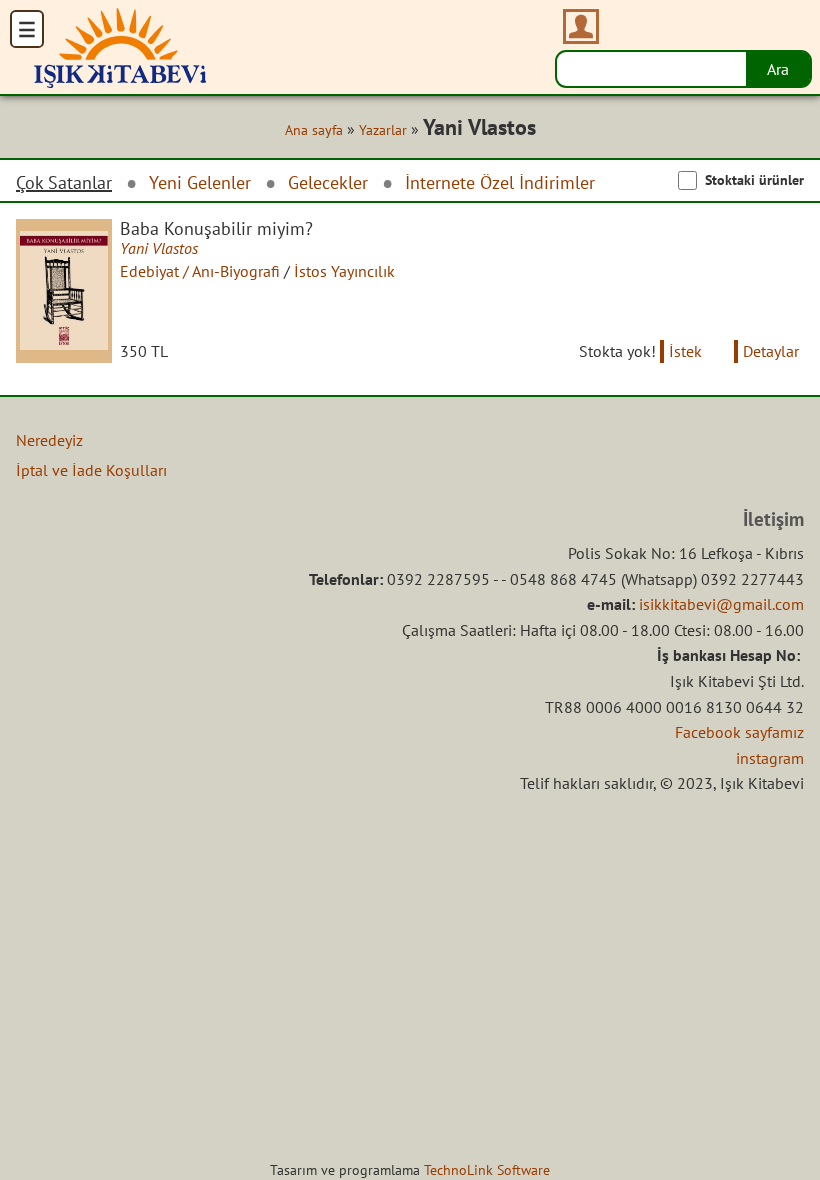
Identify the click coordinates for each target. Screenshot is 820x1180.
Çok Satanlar (64, 183)
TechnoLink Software (487, 1170)
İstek (685, 351)
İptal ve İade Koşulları (91, 470)
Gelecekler (328, 182)
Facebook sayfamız (739, 732)
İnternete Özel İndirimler (500, 182)
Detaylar (771, 351)
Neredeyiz (49, 440)
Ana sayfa (314, 130)
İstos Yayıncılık (344, 271)
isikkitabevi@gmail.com (721, 604)
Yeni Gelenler (200, 182)
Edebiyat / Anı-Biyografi (200, 271)
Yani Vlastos (159, 248)
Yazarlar (383, 130)
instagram (770, 758)
